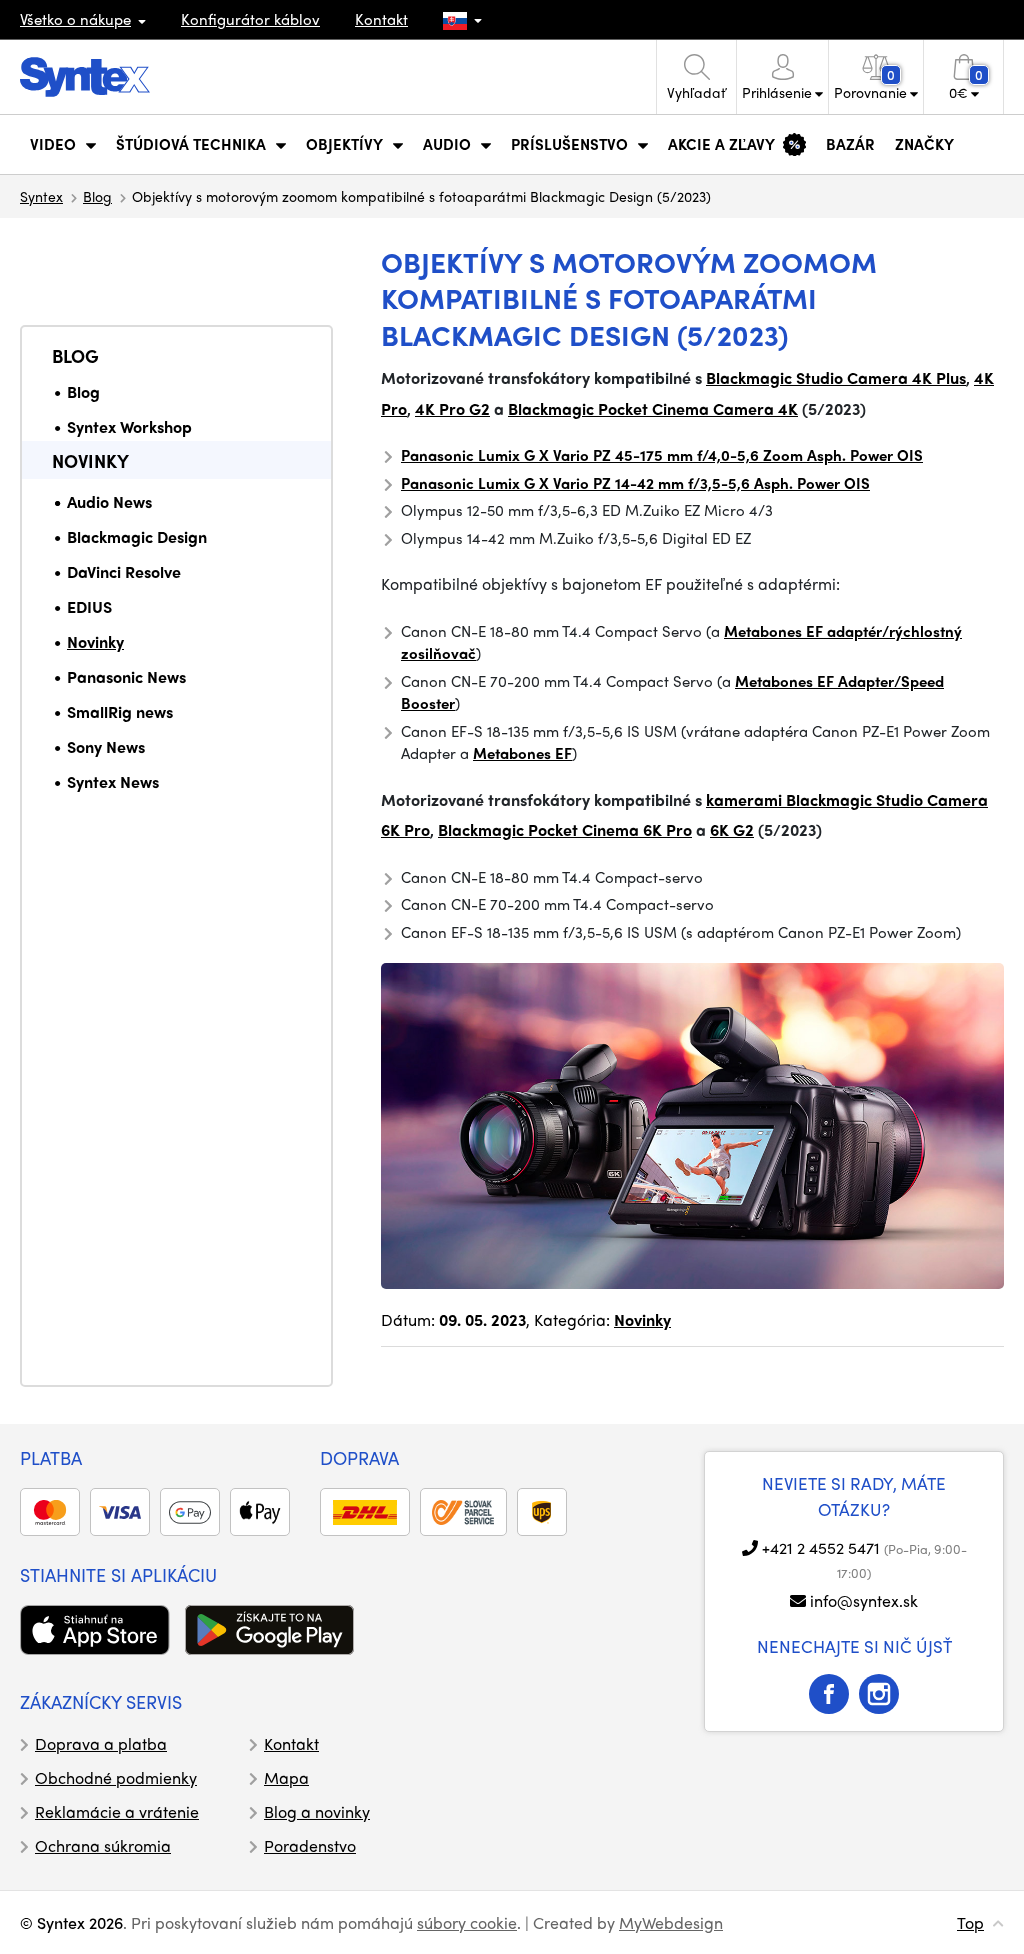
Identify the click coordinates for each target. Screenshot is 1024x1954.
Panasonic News (126, 676)
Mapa (286, 1777)
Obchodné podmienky (116, 1777)
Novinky (90, 460)
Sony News (106, 746)
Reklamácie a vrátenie (117, 1811)
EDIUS (89, 606)
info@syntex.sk (864, 1600)
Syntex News (113, 781)
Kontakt (381, 19)
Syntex (41, 196)
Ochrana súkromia (103, 1845)
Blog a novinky (317, 1811)
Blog (97, 196)
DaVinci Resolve (124, 571)
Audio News (109, 501)
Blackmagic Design (137, 536)
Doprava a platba (101, 1743)
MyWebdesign (671, 1922)
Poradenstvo (310, 1845)
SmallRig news (120, 711)
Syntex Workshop (129, 426)
